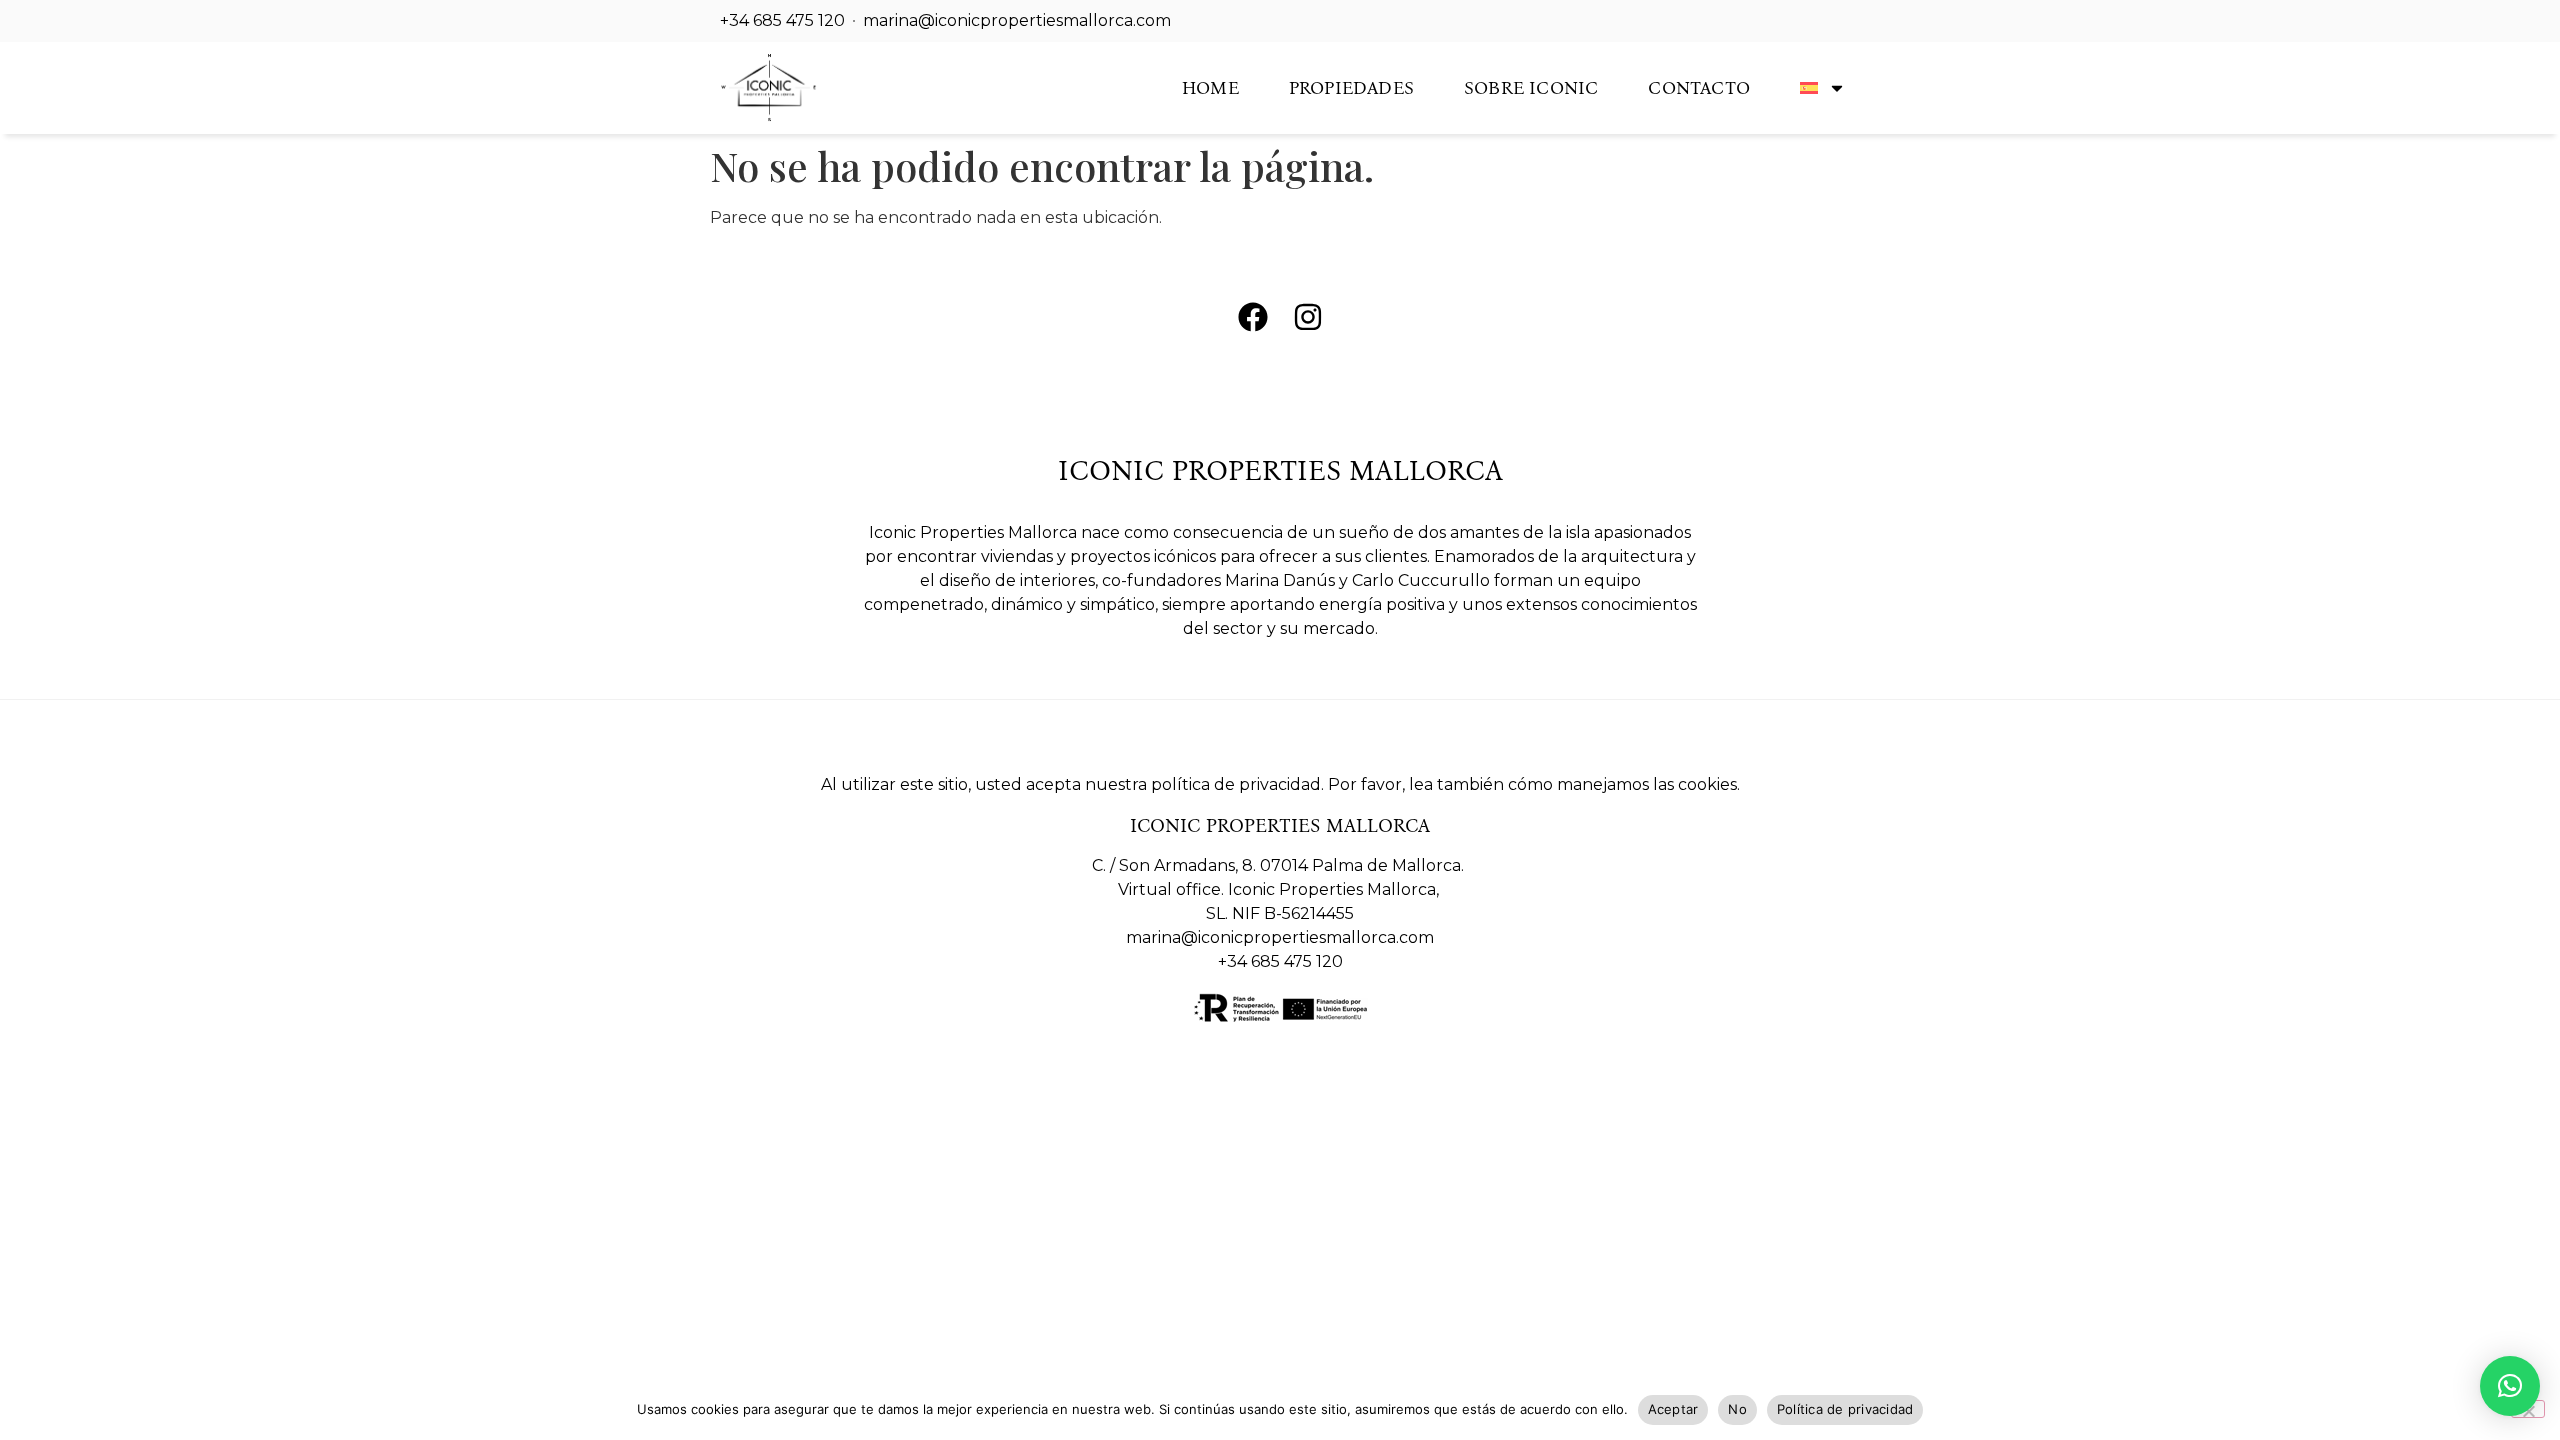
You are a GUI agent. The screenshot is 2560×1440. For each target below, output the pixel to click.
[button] (2510, 1386)
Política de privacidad (1845, 1409)
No (1737, 1409)
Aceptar (1673, 1409)
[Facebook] (1253, 317)
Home (1210, 88)
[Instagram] (1308, 317)
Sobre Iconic (1531, 88)
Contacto (1699, 88)
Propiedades (1351, 88)
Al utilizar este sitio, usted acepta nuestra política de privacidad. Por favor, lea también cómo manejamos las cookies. (1280, 784)
